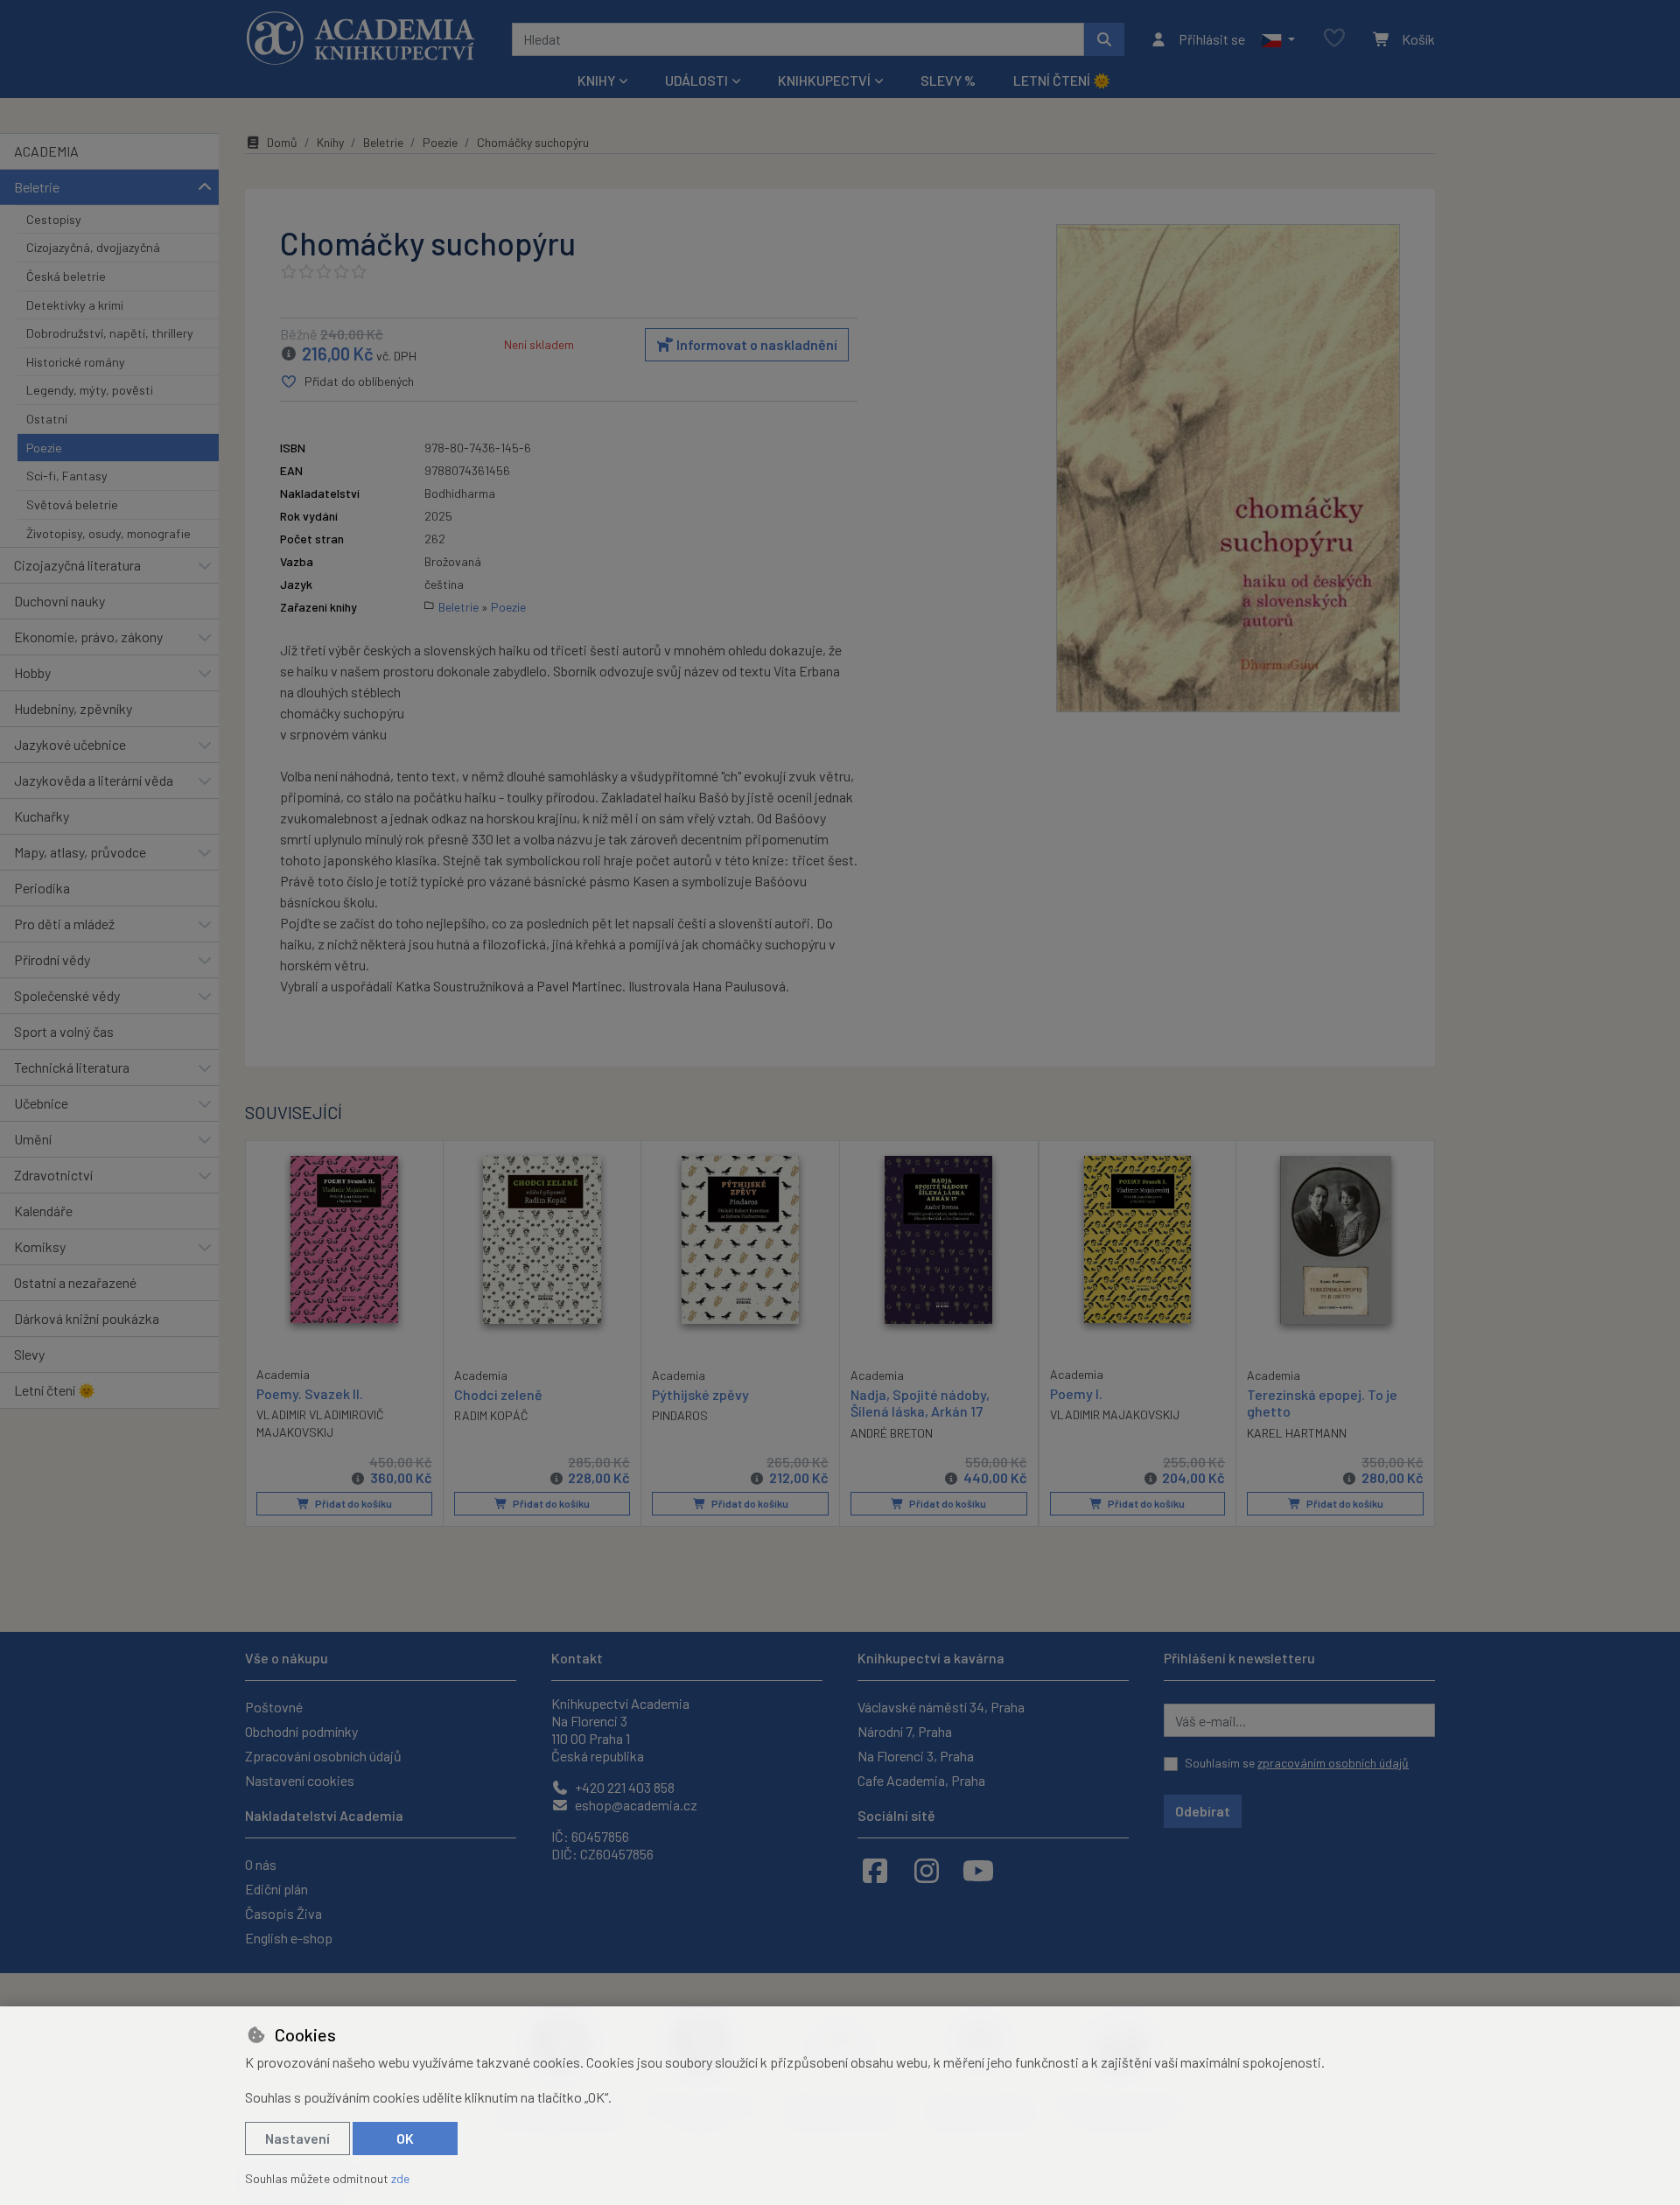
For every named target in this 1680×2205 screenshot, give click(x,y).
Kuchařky (42, 816)
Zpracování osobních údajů (323, 1756)
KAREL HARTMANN (1297, 1433)
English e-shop (289, 1938)
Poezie (44, 448)
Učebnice (41, 1103)
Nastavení (297, 2138)
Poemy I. (1076, 1393)
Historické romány (76, 362)
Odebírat (1203, 1811)
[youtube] (978, 1870)
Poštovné (274, 1707)
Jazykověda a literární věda (94, 780)
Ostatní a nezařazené (75, 1282)
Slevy (29, 1354)
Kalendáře (43, 1211)
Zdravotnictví (53, 1175)
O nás (261, 1864)
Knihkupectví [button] (824, 80)
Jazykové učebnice (70, 744)
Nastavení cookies (300, 1780)
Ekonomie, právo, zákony (88, 637)
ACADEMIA (46, 151)
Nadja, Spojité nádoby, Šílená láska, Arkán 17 (920, 1403)
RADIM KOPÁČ (491, 1415)
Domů (282, 142)
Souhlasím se (1297, 1763)
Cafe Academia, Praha (921, 1780)
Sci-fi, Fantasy (67, 476)
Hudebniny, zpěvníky (73, 708)
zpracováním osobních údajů (1333, 1763)
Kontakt (577, 1658)
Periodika (42, 888)
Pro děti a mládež (64, 924)
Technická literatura (72, 1067)
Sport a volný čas (64, 1031)
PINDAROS (680, 1415)
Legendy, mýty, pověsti (90, 390)
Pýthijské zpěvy (700, 1394)
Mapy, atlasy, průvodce (80, 852)
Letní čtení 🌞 (1062, 80)
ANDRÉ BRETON (892, 1433)
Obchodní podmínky (301, 1731)
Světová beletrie (72, 504)
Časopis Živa (283, 1913)
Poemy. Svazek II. (310, 1393)
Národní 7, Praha (905, 1731)
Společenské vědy (67, 995)
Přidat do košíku (353, 1503)
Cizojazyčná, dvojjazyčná (93, 247)
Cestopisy (54, 219)
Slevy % (948, 80)
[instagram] (927, 1870)
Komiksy (40, 1246)
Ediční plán (276, 1889)
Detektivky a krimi (75, 305)
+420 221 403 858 (623, 1787)
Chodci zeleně (498, 1394)
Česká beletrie (66, 276)
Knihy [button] (596, 80)
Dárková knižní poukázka (87, 1318)
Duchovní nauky (59, 601)
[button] (1278, 39)
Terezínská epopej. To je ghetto (1322, 1403)
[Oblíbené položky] (1334, 39)
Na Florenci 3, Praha (916, 1756)
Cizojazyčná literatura (77, 565)
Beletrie (37, 187)
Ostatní (47, 419)
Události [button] (696, 80)
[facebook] (875, 1870)
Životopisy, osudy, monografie (108, 533)
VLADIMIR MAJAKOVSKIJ (1115, 1414)
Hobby (32, 672)
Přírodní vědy (52, 959)
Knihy (330, 142)
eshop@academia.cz (635, 1805)
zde (400, 2178)
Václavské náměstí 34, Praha (941, 1707)
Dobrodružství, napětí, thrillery (110, 333)
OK (405, 2138)
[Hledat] (1104, 39)
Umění (33, 1139)
